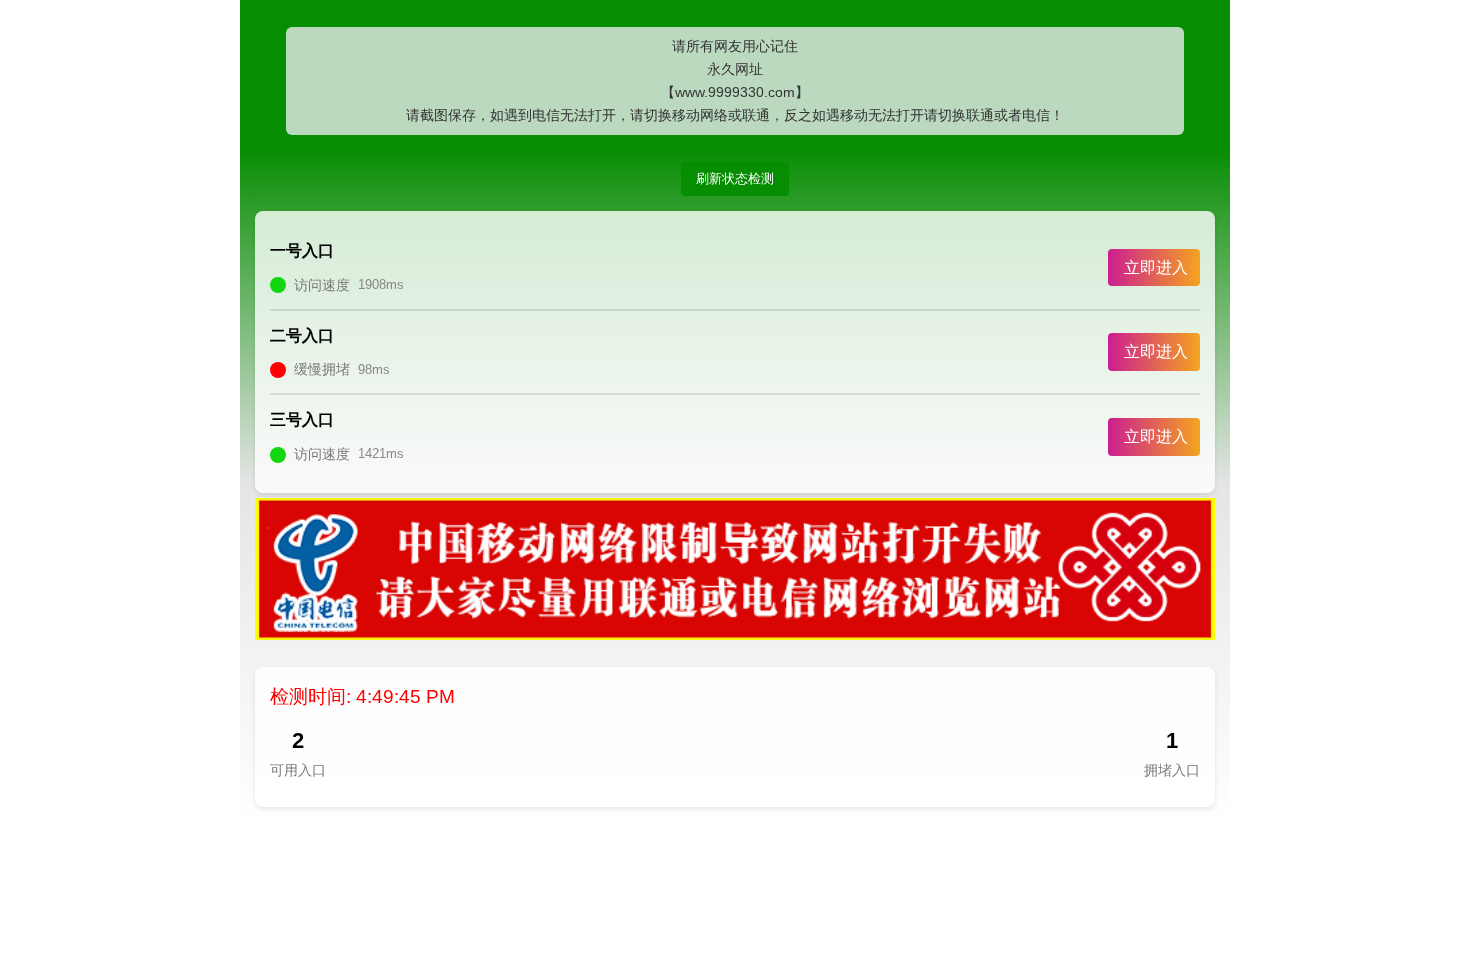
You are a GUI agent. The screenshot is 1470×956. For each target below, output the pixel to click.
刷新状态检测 (735, 178)
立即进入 (1156, 267)
